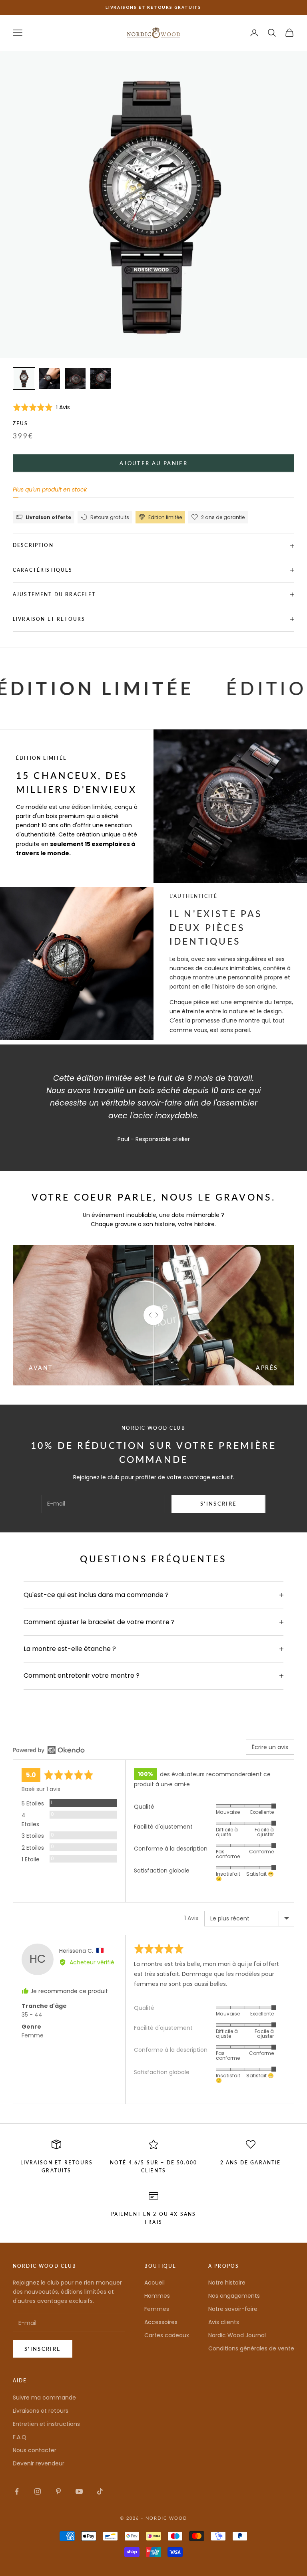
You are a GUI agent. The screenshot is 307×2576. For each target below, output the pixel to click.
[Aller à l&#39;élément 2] (50, 378)
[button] (41, 407)
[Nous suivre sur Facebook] (17, 2491)
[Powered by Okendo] (49, 1750)
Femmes (157, 2309)
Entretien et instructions (46, 2424)
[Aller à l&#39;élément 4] (101, 378)
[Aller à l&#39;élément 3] (75, 378)
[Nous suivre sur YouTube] (79, 2491)
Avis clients (224, 2322)
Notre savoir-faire (233, 2309)
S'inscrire (218, 1504)
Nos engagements (234, 2296)
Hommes (157, 2296)
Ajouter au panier (153, 463)
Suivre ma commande (44, 2398)
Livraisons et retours (41, 2411)
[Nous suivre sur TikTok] (100, 2491)
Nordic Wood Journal (237, 2335)
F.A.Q (20, 2437)
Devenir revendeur (39, 2463)
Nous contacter (35, 2450)
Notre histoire (227, 2283)
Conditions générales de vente (251, 2348)
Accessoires (161, 2322)
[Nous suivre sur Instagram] (38, 2491)
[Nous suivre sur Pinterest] (58, 2491)
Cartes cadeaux (167, 2335)
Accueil (154, 2283)
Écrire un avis (270, 1747)
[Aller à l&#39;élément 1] (24, 378)
